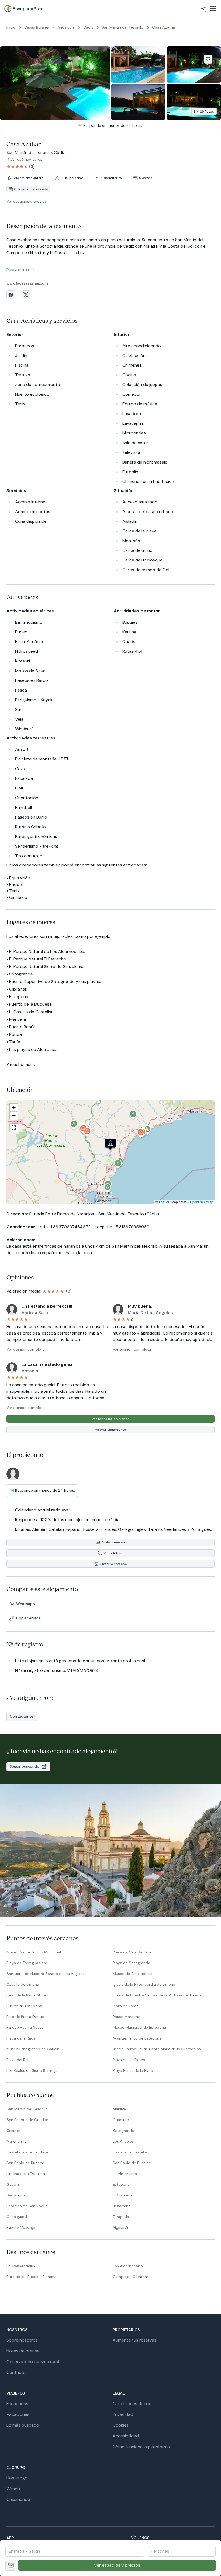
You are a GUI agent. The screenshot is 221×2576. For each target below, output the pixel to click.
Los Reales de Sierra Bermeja (32, 2070)
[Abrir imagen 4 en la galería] (138, 102)
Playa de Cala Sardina (132, 1952)
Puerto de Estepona (24, 2006)
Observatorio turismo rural (33, 2362)
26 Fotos (207, 111)
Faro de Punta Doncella (27, 2017)
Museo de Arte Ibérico (132, 1974)
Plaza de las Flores (129, 2060)
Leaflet (164, 1202)
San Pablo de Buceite (25, 2163)
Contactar (17, 2372)
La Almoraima (125, 2174)
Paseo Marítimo (127, 2017)
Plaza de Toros (126, 2006)
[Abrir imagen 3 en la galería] (194, 64)
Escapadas (17, 2404)
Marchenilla (16, 2141)
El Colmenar (123, 2195)
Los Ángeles (123, 2141)
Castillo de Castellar (130, 2152)
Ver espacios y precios (117, 2565)
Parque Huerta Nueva (25, 2027)
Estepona (121, 2184)
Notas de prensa (23, 2351)
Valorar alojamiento (111, 1430)
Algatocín (121, 2227)
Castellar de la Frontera (27, 2152)
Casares (14, 2131)
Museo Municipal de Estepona (139, 2027)
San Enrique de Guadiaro (29, 2120)
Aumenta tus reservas (134, 2340)
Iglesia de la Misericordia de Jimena (144, 1984)
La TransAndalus (21, 2266)
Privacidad (123, 2414)
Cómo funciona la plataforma (141, 2447)
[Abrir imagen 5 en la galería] (194, 102)
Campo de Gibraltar (130, 2277)
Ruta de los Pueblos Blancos (31, 2277)
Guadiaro (121, 2120)
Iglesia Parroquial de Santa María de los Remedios (157, 2049)
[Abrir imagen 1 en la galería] (55, 83)
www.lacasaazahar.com (27, 283)
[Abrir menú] (213, 9)
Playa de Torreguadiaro (27, 1963)
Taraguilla (121, 2217)
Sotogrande (123, 2131)
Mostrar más (18, 269)
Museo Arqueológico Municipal (34, 1952)
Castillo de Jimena (23, 1984)
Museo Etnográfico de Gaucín (33, 2049)
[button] (118, 1165)
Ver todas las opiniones (110, 1419)
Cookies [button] (121, 2425)
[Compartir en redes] (204, 9)
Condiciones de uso (132, 2404)
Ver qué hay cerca (26, 159)
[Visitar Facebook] (11, 295)
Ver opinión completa (26, 1349)
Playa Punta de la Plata (133, 2070)
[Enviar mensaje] (11, 2565)
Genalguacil (17, 2217)
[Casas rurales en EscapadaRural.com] (24, 9)
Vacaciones (18, 2414)
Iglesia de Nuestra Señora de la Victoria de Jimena (157, 1995)
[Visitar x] (26, 295)
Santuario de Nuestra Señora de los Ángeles (46, 1974)
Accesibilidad (126, 2436)
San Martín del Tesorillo (27, 2109)
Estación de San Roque (27, 2206)
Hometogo (17, 2478)
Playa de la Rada (21, 2038)
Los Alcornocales (128, 2266)
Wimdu (13, 2489)
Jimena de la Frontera (26, 2174)
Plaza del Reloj (19, 2060)
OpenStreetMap (202, 1202)
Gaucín (13, 2184)
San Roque (16, 2195)
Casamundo (18, 2499)
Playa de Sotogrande (131, 1963)
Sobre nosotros (22, 2340)
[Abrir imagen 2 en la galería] (138, 64)
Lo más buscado (23, 2425)
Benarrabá (122, 2206)
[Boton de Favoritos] (208, 59)
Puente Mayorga (21, 2227)
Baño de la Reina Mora (26, 1995)
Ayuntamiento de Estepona (137, 2038)
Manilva (119, 2109)
